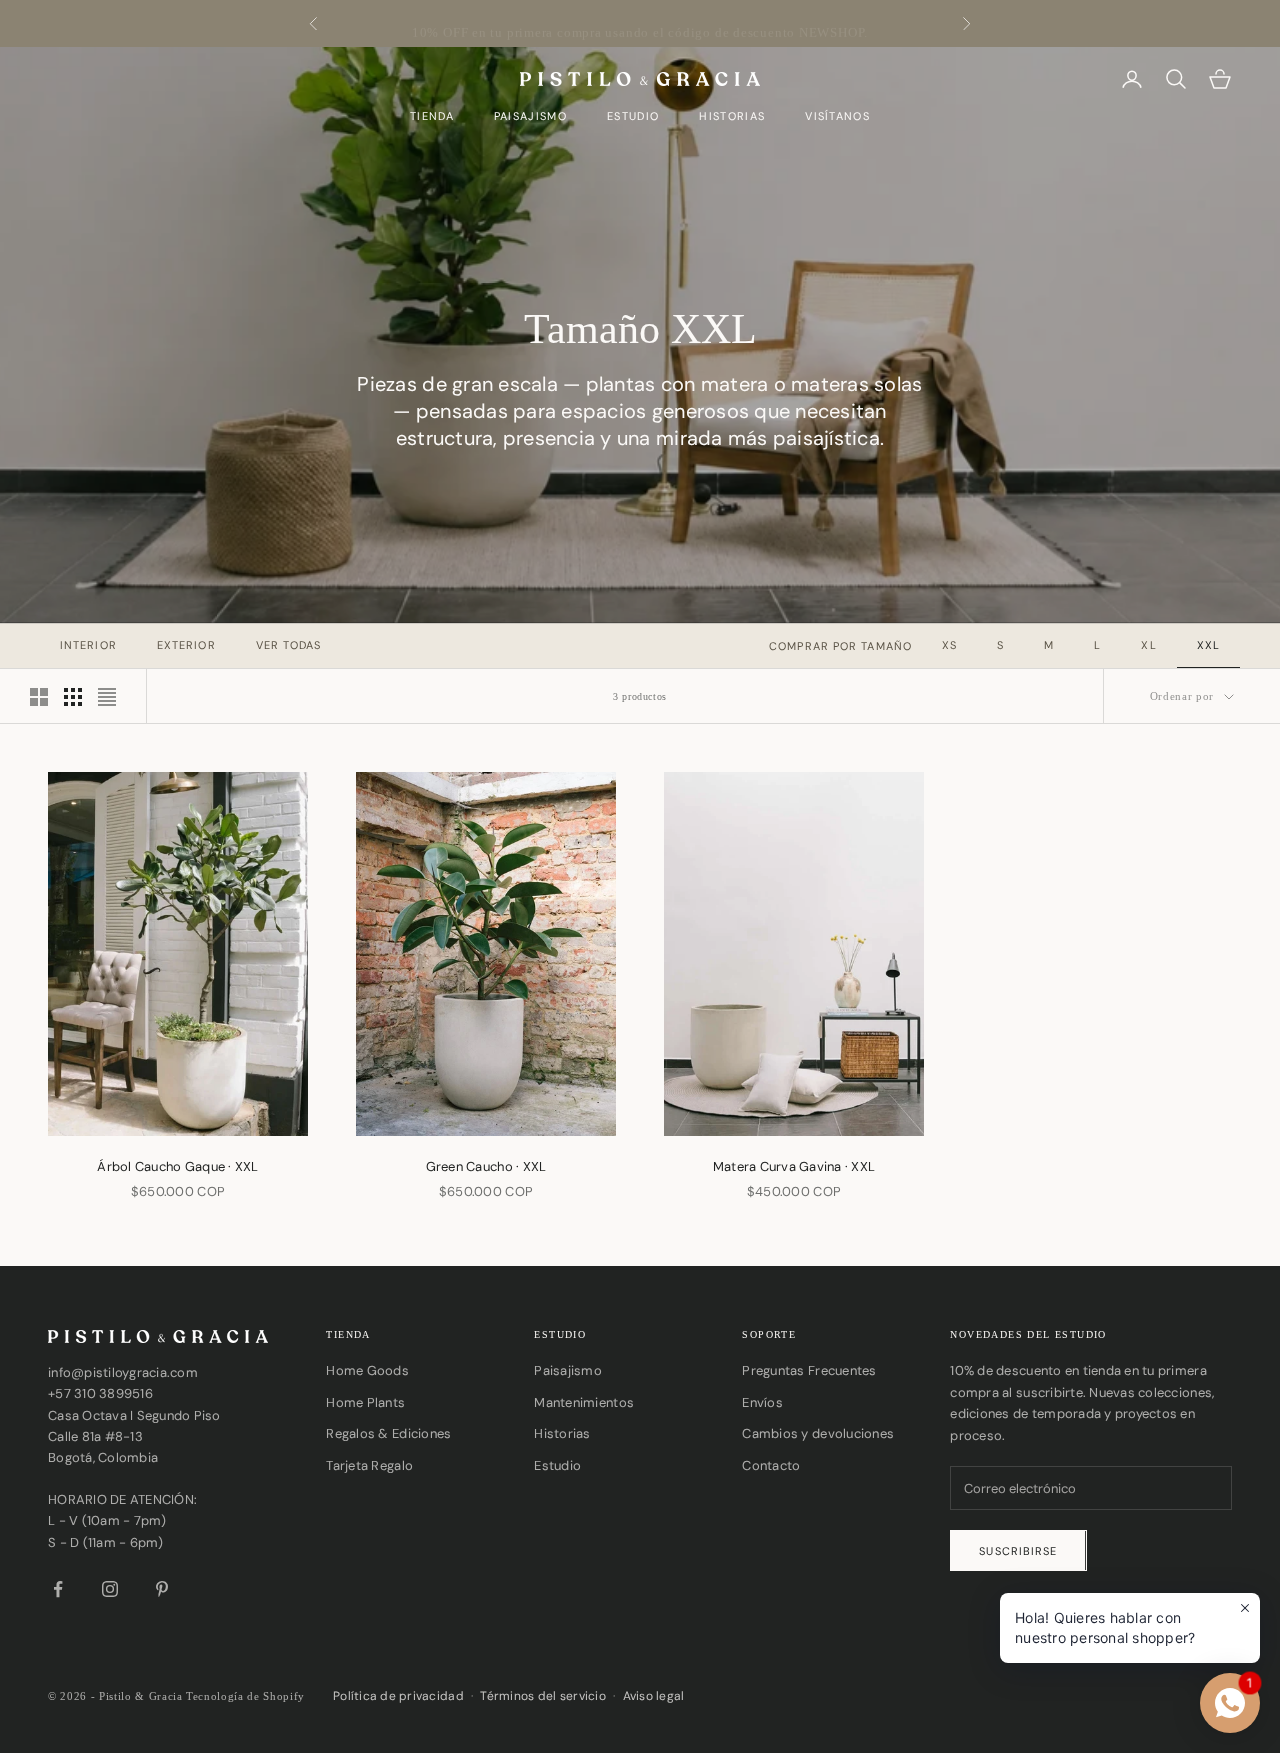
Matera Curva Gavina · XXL (794, 1166)
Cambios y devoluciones (818, 1433)
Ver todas (289, 645)
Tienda (432, 116)
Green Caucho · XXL (486, 1166)
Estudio (633, 116)
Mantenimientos (584, 1402)
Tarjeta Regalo (369, 1465)
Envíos (762, 1402)
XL (1148, 645)
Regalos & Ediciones (388, 1433)
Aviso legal (654, 1696)
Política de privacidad (398, 1696)
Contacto (771, 1465)
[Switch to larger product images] (39, 697)
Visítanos (837, 116)
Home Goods (367, 1370)
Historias (732, 116)
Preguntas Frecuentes (809, 1370)
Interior (88, 645)
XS (949, 645)
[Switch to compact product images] (107, 697)
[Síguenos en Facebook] (58, 1589)
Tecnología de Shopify (245, 1696)
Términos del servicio (542, 1696)
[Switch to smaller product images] (73, 697)
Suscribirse (1018, 1551)
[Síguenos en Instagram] (110, 1589)
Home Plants (365, 1402)
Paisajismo (530, 116)
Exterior (186, 645)
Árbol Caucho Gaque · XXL (177, 1166)
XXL (1208, 645)
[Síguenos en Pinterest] (162, 1589)
